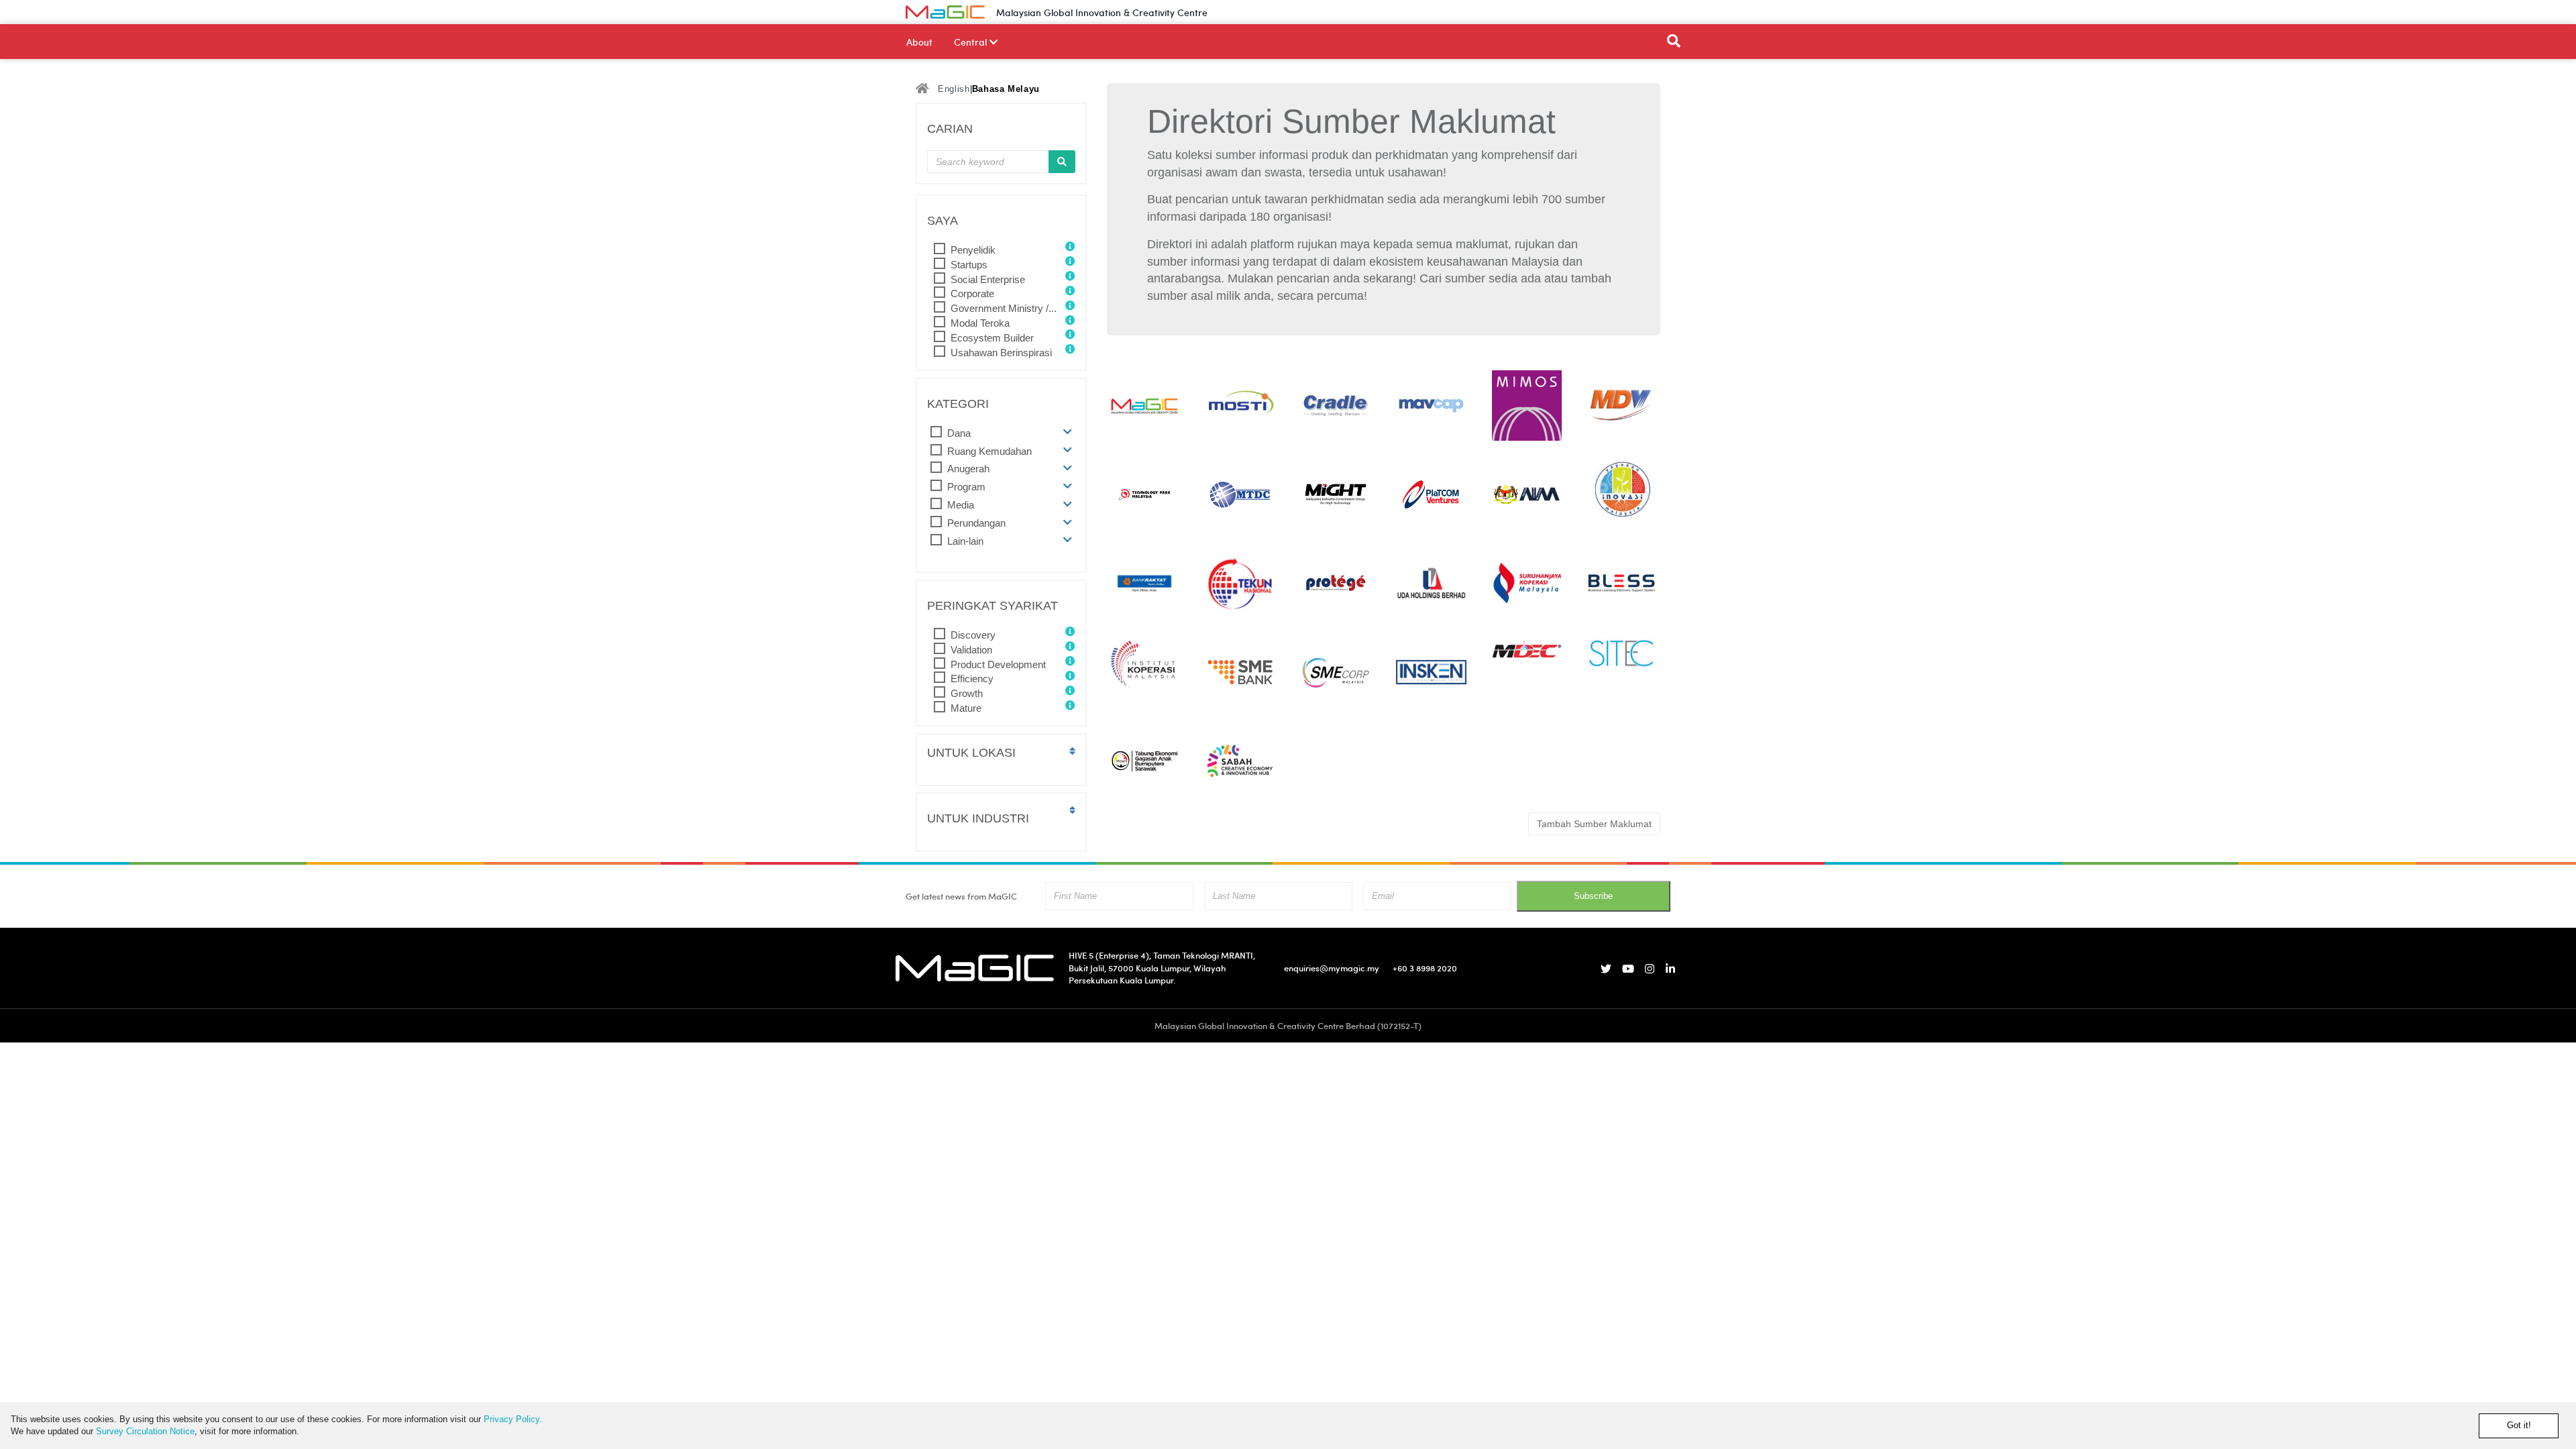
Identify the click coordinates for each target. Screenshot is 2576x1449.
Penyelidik (973, 250)
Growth (967, 693)
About (919, 42)
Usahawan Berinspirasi (1001, 353)
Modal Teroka (980, 323)
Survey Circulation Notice (145, 1431)
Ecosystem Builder (992, 338)
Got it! (2519, 1425)
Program (966, 487)
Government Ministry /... (1004, 308)
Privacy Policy (512, 1419)
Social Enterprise (988, 279)
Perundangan (976, 523)
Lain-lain (965, 541)
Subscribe (1593, 896)
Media (961, 505)
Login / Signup (1638, 12)
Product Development (998, 664)
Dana (959, 433)
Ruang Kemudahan (989, 451)
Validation (971, 650)
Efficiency (972, 679)
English (954, 89)
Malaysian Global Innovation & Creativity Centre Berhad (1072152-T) (1288, 1025)
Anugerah (968, 469)
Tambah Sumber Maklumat (1594, 824)
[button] (1068, 432)
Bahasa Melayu (1006, 89)
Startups (969, 265)
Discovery (973, 635)
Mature (966, 708)
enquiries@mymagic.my (1332, 968)
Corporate (972, 293)
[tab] (1001, 433)
